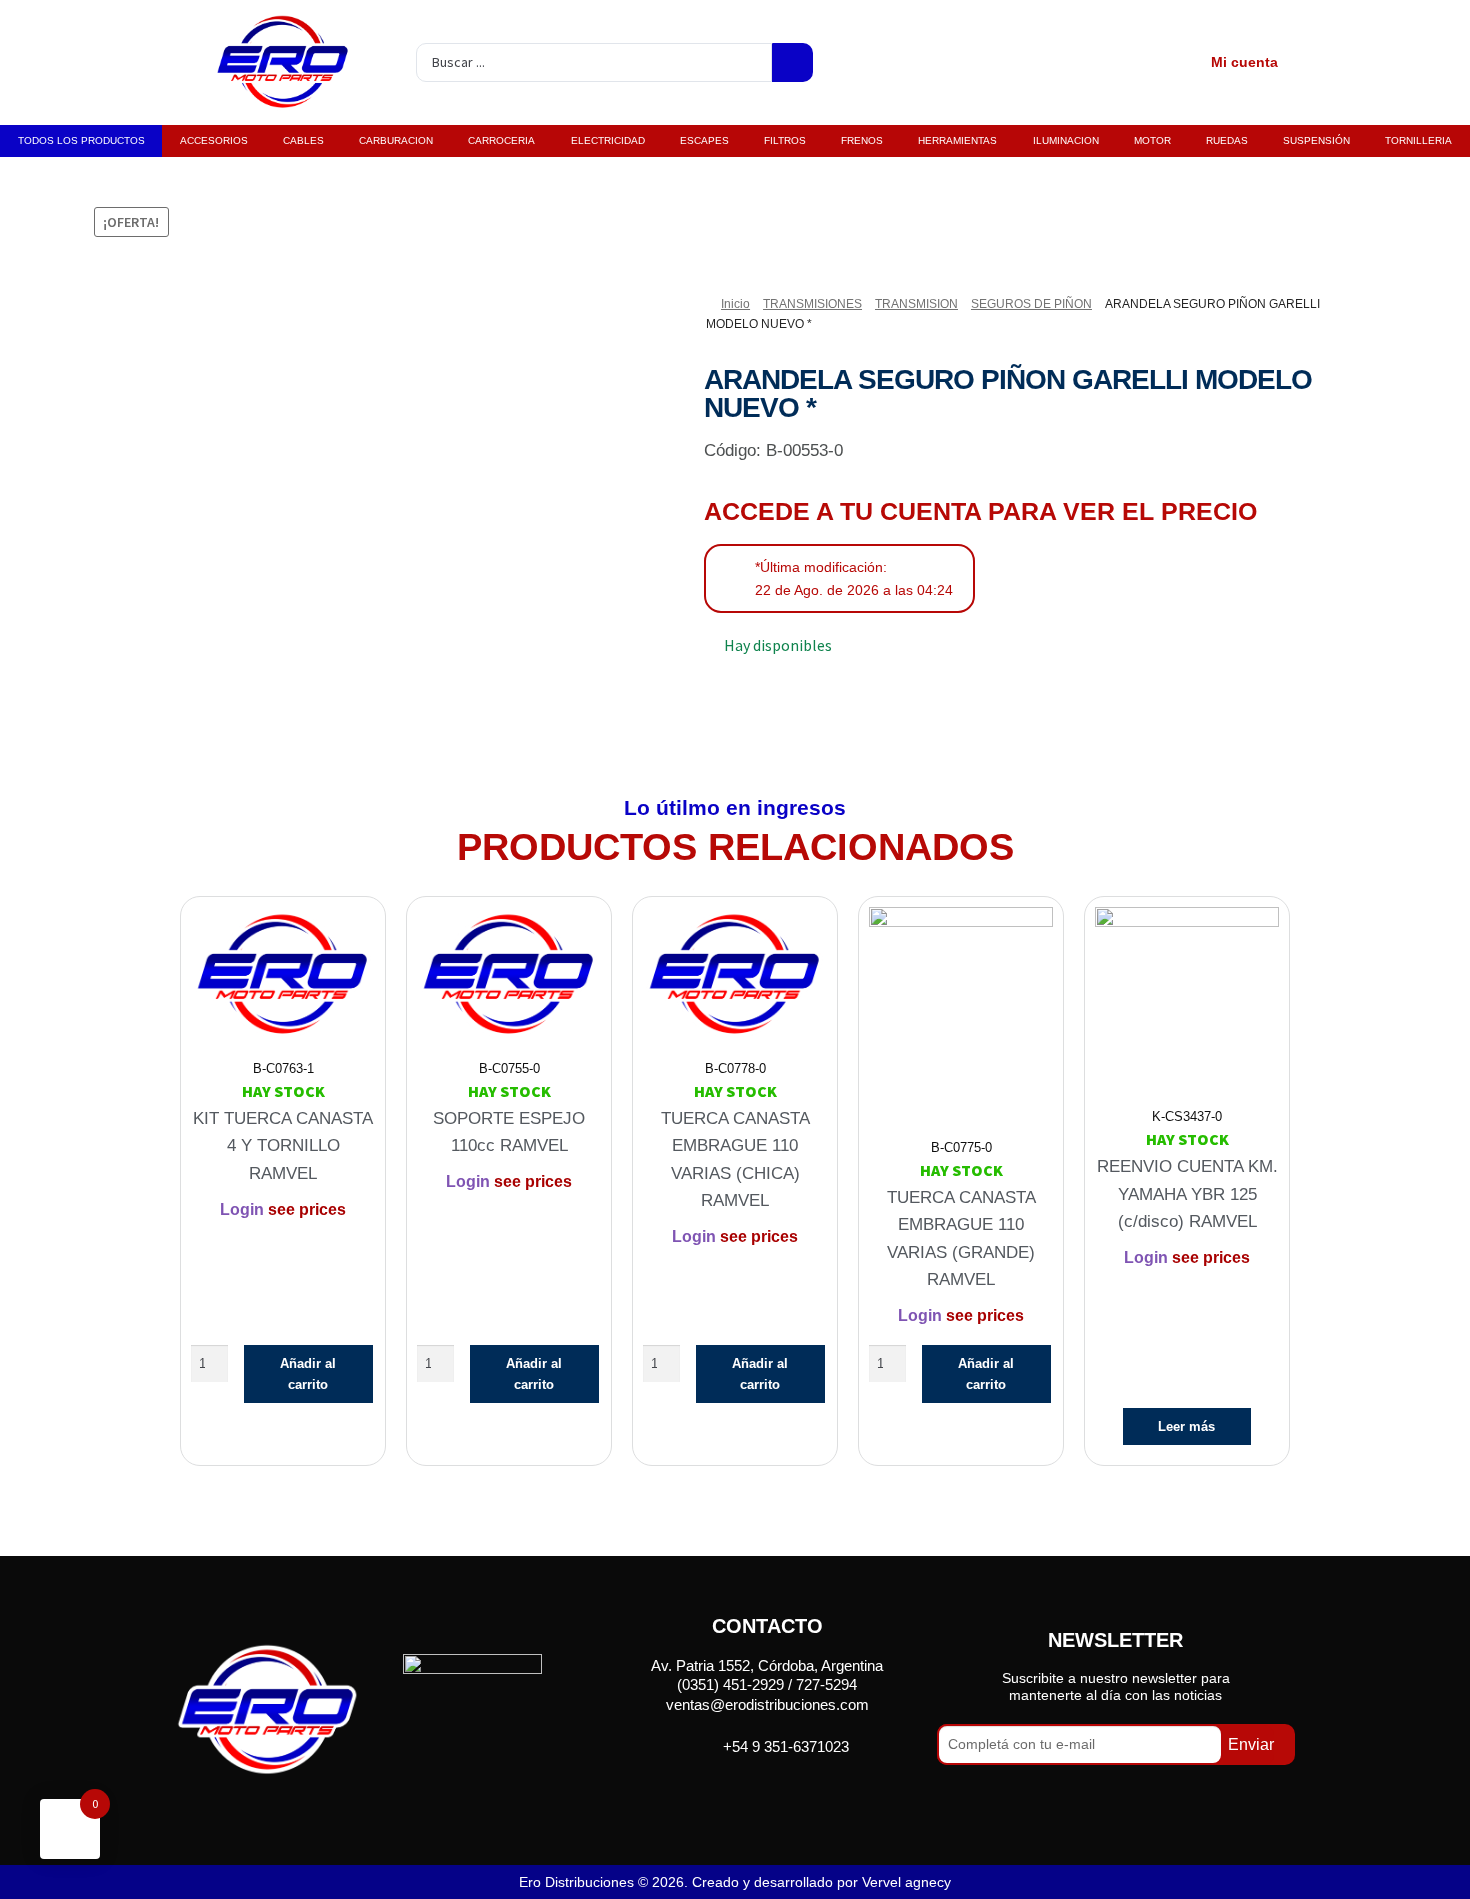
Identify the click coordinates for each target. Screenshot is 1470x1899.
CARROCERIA (501, 140)
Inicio (735, 304)
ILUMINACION (1066, 140)
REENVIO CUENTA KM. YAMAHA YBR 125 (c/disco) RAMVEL (1187, 1194)
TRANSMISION (916, 304)
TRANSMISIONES (812, 304)
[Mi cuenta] (1181, 63)
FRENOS (862, 140)
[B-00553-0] (312, 469)
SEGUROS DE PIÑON (1031, 304)
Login (242, 1209)
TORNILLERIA (1418, 140)
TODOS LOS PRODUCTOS (81, 140)
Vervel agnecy (906, 1882)
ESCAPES (704, 140)
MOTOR (1152, 140)
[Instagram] (792, 1792)
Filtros (785, 140)
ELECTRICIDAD (608, 140)
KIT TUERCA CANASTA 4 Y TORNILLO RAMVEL (283, 1146)
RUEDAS (1227, 140)
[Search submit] (792, 62)
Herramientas (957, 140)
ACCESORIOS (214, 140)
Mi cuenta (1244, 62)
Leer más (1186, 1426)
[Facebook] (741, 1792)
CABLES (303, 140)
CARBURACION (396, 140)
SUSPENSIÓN (1316, 140)
